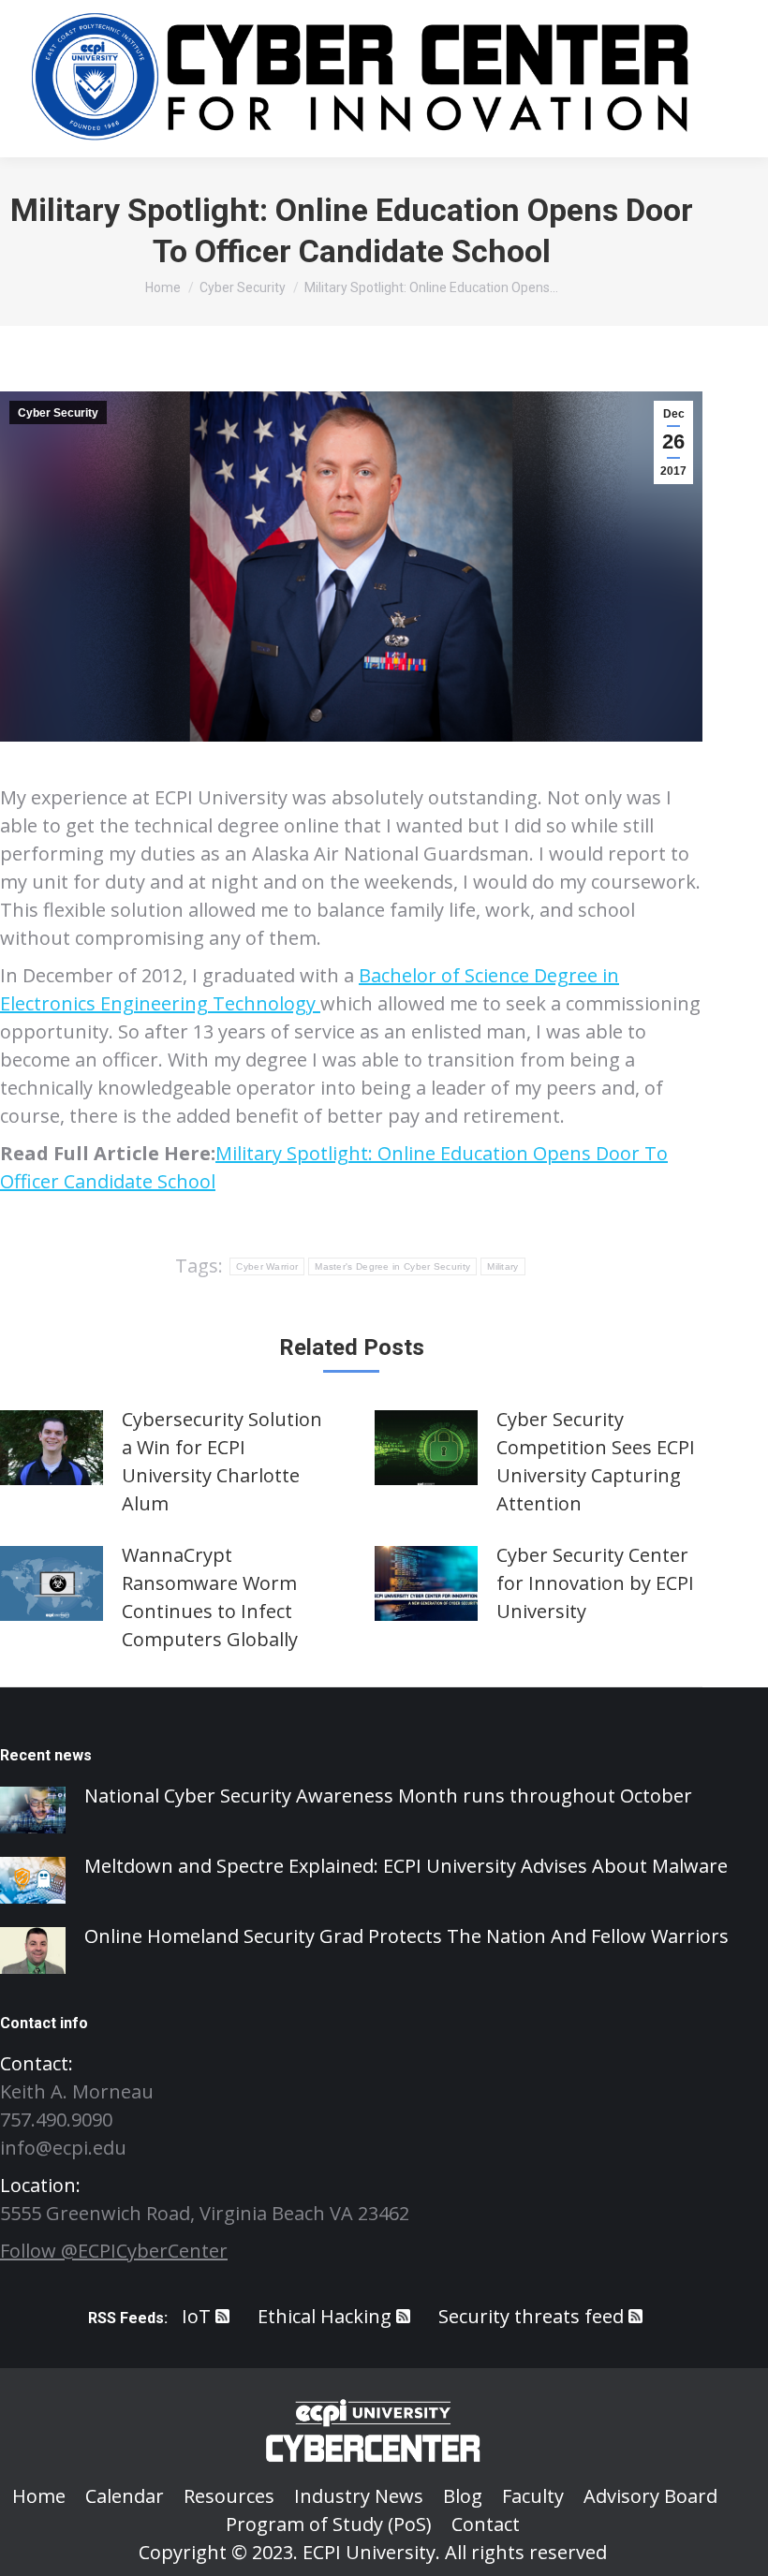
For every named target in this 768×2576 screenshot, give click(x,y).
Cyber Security (58, 413)
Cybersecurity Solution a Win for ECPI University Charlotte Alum (222, 1461)
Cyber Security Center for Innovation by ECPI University (595, 1583)
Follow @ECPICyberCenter (114, 2251)
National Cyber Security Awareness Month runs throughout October (388, 1796)
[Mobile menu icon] (731, 79)
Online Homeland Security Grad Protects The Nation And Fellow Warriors (406, 1936)
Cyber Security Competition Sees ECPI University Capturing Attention (596, 1461)
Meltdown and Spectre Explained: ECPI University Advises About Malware (406, 1866)
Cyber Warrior (267, 1266)
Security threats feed (531, 2316)
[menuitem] (39, 2496)
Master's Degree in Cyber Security (392, 1266)
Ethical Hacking (325, 2316)
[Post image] (52, 1448)
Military (502, 1266)
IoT (196, 2316)
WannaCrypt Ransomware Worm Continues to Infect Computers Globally (210, 1597)
